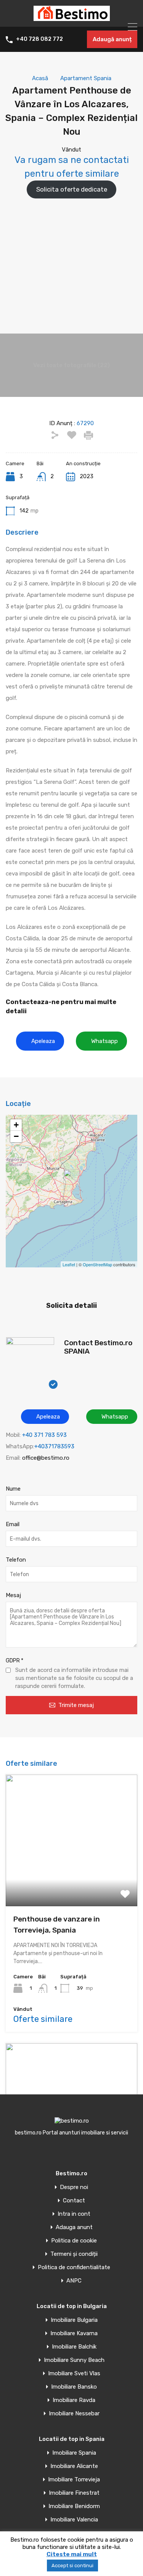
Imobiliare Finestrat (74, 2493)
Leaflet (69, 1264)
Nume (13, 1489)
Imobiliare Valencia (74, 2520)
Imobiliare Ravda (74, 2400)
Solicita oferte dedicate (72, 189)
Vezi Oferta (72, 1880)
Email (13, 1524)
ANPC (74, 2281)
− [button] (16, 1136)
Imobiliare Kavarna (74, 2333)
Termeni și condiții (74, 2254)
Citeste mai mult (72, 2554)
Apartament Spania (86, 78)
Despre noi (74, 2187)
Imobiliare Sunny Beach (74, 2360)
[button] (40, 1041)
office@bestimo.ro (46, 1458)
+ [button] (16, 1125)
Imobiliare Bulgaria (74, 2320)
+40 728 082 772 (39, 39)
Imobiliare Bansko (74, 2387)
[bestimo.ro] (72, 18)
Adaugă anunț (112, 39)
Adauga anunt (74, 2227)
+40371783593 (54, 1446)
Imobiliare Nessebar (74, 2414)
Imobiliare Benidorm (74, 2506)
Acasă (40, 78)
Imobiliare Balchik (74, 2347)
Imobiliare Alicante (74, 2466)
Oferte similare (43, 2019)
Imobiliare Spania (74, 2453)
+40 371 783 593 (44, 1435)
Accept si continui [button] (72, 2566)
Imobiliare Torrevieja (74, 2480)
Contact (74, 2201)
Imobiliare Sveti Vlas (74, 2374)
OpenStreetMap (97, 1264)
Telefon (16, 1560)
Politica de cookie (74, 2241)
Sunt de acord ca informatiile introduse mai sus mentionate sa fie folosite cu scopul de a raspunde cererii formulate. (74, 1678)
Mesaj (13, 1595)
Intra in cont (74, 2214)
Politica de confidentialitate (74, 2267)
